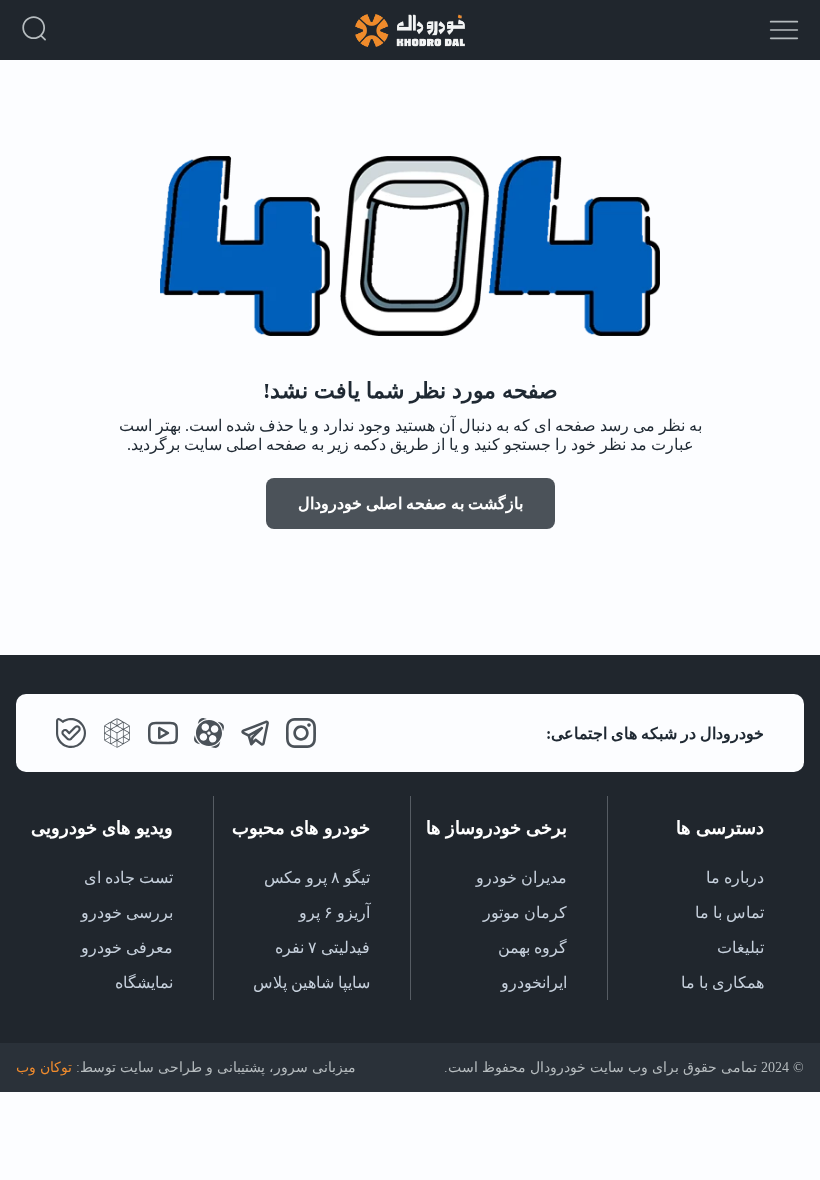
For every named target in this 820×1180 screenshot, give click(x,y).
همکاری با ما (722, 982)
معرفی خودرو (127, 947)
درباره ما (735, 877)
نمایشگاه (144, 982)
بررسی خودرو (127, 912)
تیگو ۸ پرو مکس (317, 877)
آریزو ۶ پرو (334, 912)
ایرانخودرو (534, 982)
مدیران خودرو (521, 877)
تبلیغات (740, 947)
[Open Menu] (784, 32)
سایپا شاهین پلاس (311, 982)
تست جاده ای (128, 877)
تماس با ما (729, 912)
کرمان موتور (525, 912)
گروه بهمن (532, 947)
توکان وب (44, 1067)
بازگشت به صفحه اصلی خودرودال (410, 503)
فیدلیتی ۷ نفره (322, 947)
